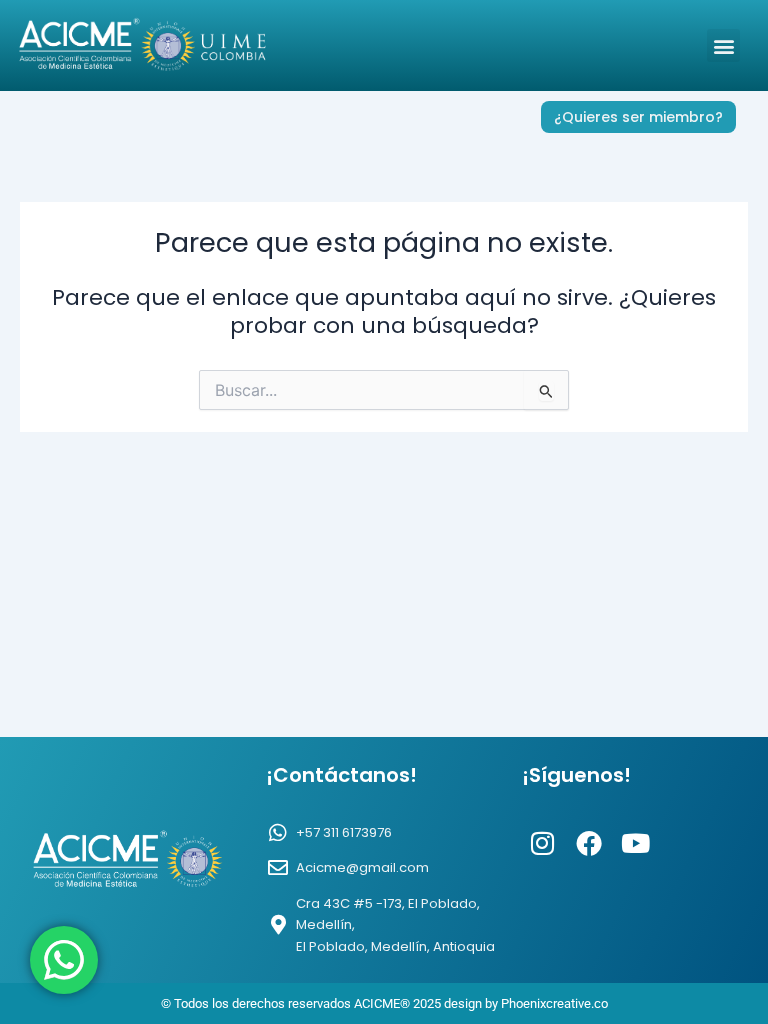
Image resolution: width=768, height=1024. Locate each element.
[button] (723, 45)
